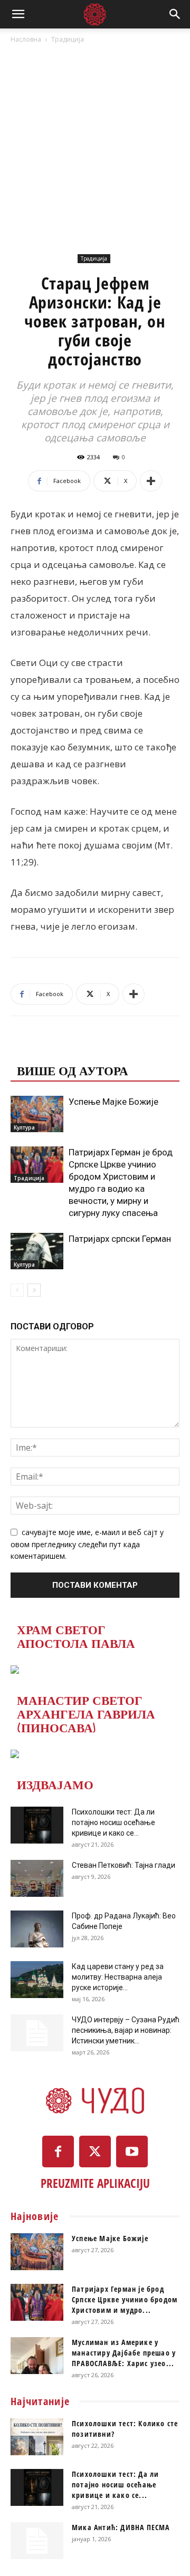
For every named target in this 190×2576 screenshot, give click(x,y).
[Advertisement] (95, 146)
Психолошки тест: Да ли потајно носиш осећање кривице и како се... (113, 1822)
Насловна (26, 39)
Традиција (68, 39)
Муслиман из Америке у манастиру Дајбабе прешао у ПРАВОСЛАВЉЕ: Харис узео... (124, 2353)
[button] (18, 14)
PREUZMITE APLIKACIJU (95, 2183)
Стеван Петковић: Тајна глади (123, 1865)
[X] (95, 2152)
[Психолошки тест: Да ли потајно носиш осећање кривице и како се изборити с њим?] (37, 1825)
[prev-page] (17, 1290)
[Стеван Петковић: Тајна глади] (37, 1878)
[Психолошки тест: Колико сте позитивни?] (37, 2437)
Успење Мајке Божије (113, 1102)
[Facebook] (58, 2152)
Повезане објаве (77, 1049)
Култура (24, 1127)
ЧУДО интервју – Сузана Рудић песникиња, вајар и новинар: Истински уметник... (126, 2030)
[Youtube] (132, 2152)
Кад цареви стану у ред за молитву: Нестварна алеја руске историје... (118, 1977)
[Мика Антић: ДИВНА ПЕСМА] (37, 2541)
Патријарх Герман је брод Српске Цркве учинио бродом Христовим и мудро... (125, 2299)
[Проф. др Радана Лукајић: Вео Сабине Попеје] (37, 1929)
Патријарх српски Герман (120, 1239)
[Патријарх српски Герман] (37, 1251)
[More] (151, 481)
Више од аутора (73, 1070)
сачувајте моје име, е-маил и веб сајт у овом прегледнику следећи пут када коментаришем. (87, 1544)
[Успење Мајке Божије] (37, 1114)
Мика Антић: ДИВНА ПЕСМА (121, 2527)
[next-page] (34, 1290)
